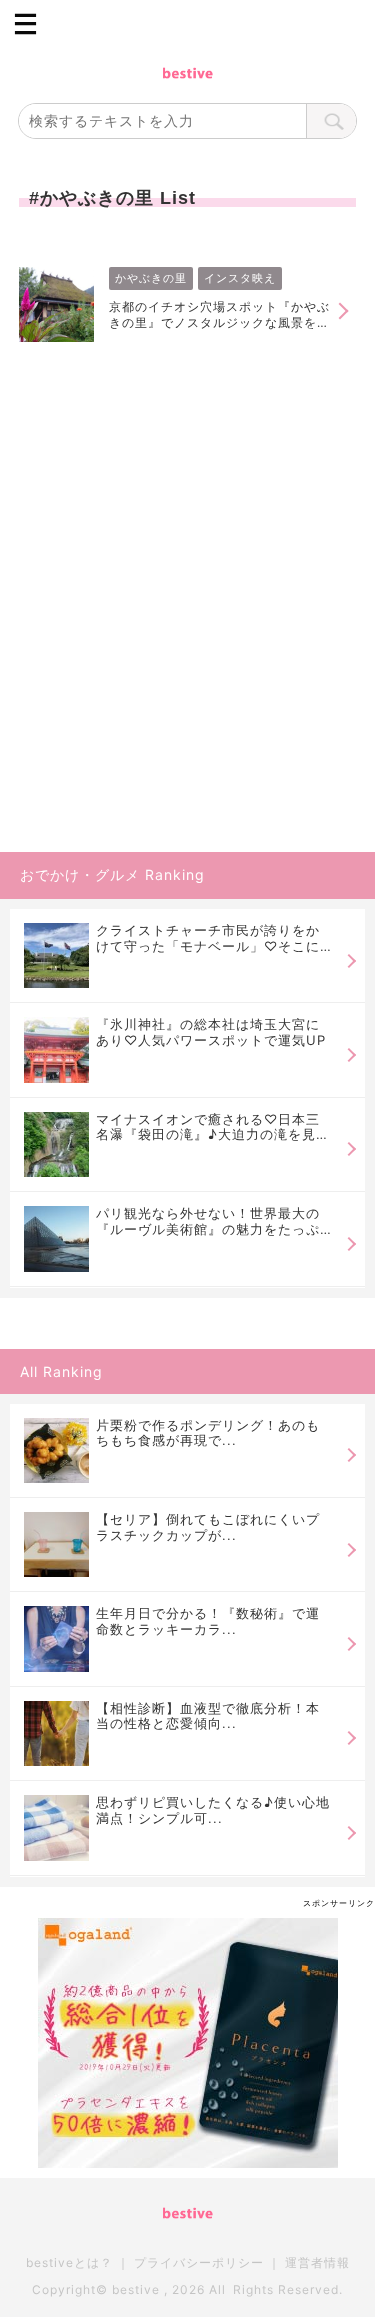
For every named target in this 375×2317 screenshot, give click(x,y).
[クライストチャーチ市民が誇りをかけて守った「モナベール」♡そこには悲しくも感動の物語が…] (56, 955)
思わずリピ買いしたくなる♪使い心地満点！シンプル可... (213, 1810)
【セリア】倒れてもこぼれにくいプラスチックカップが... (208, 1527)
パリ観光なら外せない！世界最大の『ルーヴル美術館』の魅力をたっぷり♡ (208, 1221)
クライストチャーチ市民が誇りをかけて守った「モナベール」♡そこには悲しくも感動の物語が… (208, 938)
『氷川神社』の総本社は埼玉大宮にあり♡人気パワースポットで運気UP (211, 1032)
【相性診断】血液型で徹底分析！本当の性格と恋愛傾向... (208, 1716)
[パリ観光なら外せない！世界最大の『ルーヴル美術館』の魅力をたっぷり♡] (56, 1238)
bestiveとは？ (69, 2262)
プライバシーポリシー (199, 2262)
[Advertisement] (187, 650)
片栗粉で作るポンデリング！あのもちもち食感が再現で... (208, 1433)
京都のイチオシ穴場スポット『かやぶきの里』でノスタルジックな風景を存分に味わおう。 (219, 315)
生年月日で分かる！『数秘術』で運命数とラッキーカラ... (208, 1621)
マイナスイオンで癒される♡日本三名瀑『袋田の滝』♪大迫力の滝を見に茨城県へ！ (213, 1127)
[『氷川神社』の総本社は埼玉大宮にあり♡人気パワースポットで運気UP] (56, 1049)
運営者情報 (317, 2262)
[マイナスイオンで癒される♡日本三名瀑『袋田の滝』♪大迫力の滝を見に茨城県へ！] (56, 1144)
